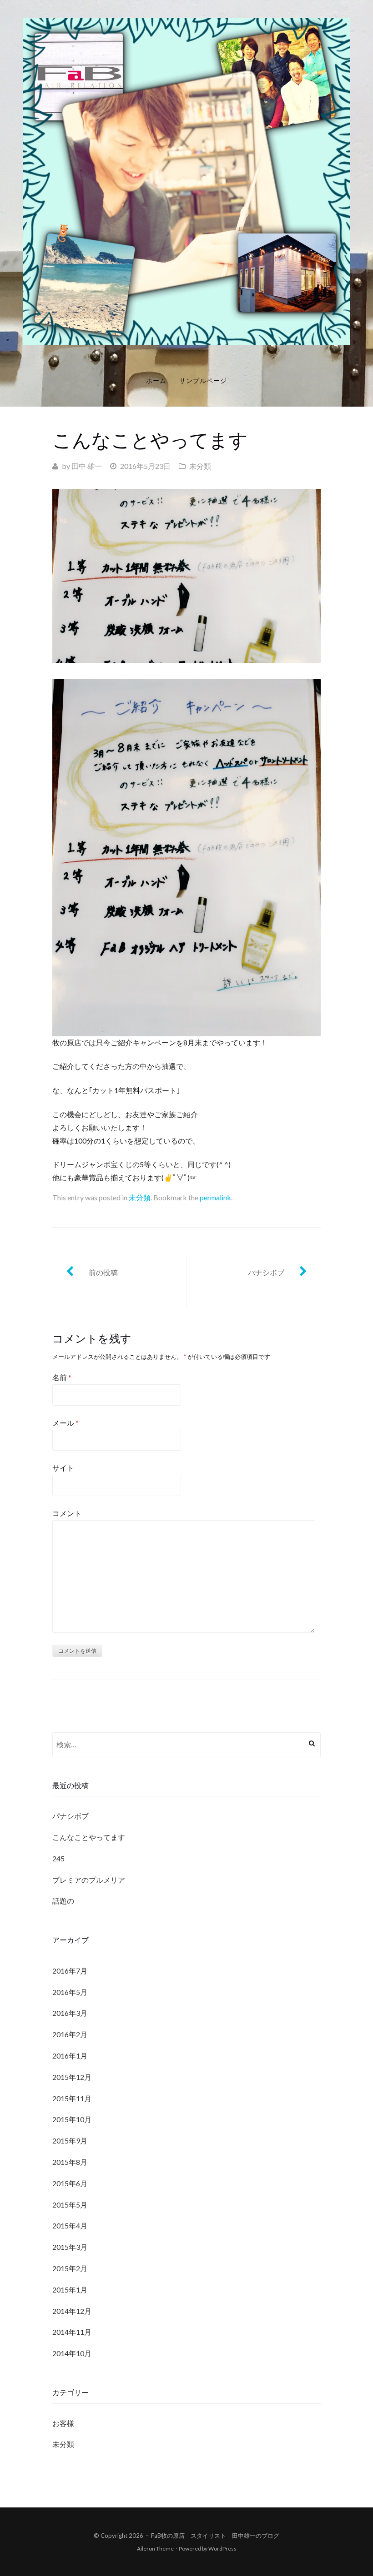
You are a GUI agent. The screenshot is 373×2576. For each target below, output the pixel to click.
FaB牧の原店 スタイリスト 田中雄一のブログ (215, 2536)
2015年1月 (70, 2290)
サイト (63, 1468)
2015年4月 (70, 2225)
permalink (215, 1197)
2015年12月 (72, 2077)
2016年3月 (70, 2013)
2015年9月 (70, 2141)
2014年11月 (72, 2332)
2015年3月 (70, 2247)
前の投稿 (103, 1272)
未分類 (200, 466)
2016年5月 (70, 1992)
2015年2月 (70, 2268)
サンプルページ (203, 380)
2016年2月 (70, 2034)
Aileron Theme (155, 2549)
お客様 (63, 2423)
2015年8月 (70, 2162)
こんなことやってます (89, 1837)
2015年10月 (72, 2119)
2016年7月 (70, 1971)
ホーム (156, 380)
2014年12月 (72, 2311)
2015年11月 (72, 2098)
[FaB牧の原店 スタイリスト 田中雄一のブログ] (186, 181)
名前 (62, 1377)
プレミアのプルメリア (89, 1880)
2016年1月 (70, 2056)
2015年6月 (70, 2183)
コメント (67, 1513)
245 (58, 1858)
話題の (63, 1901)
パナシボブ (266, 1272)
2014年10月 (72, 2353)
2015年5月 (70, 2205)
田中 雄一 (87, 466)
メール (66, 1423)
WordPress (222, 2549)
